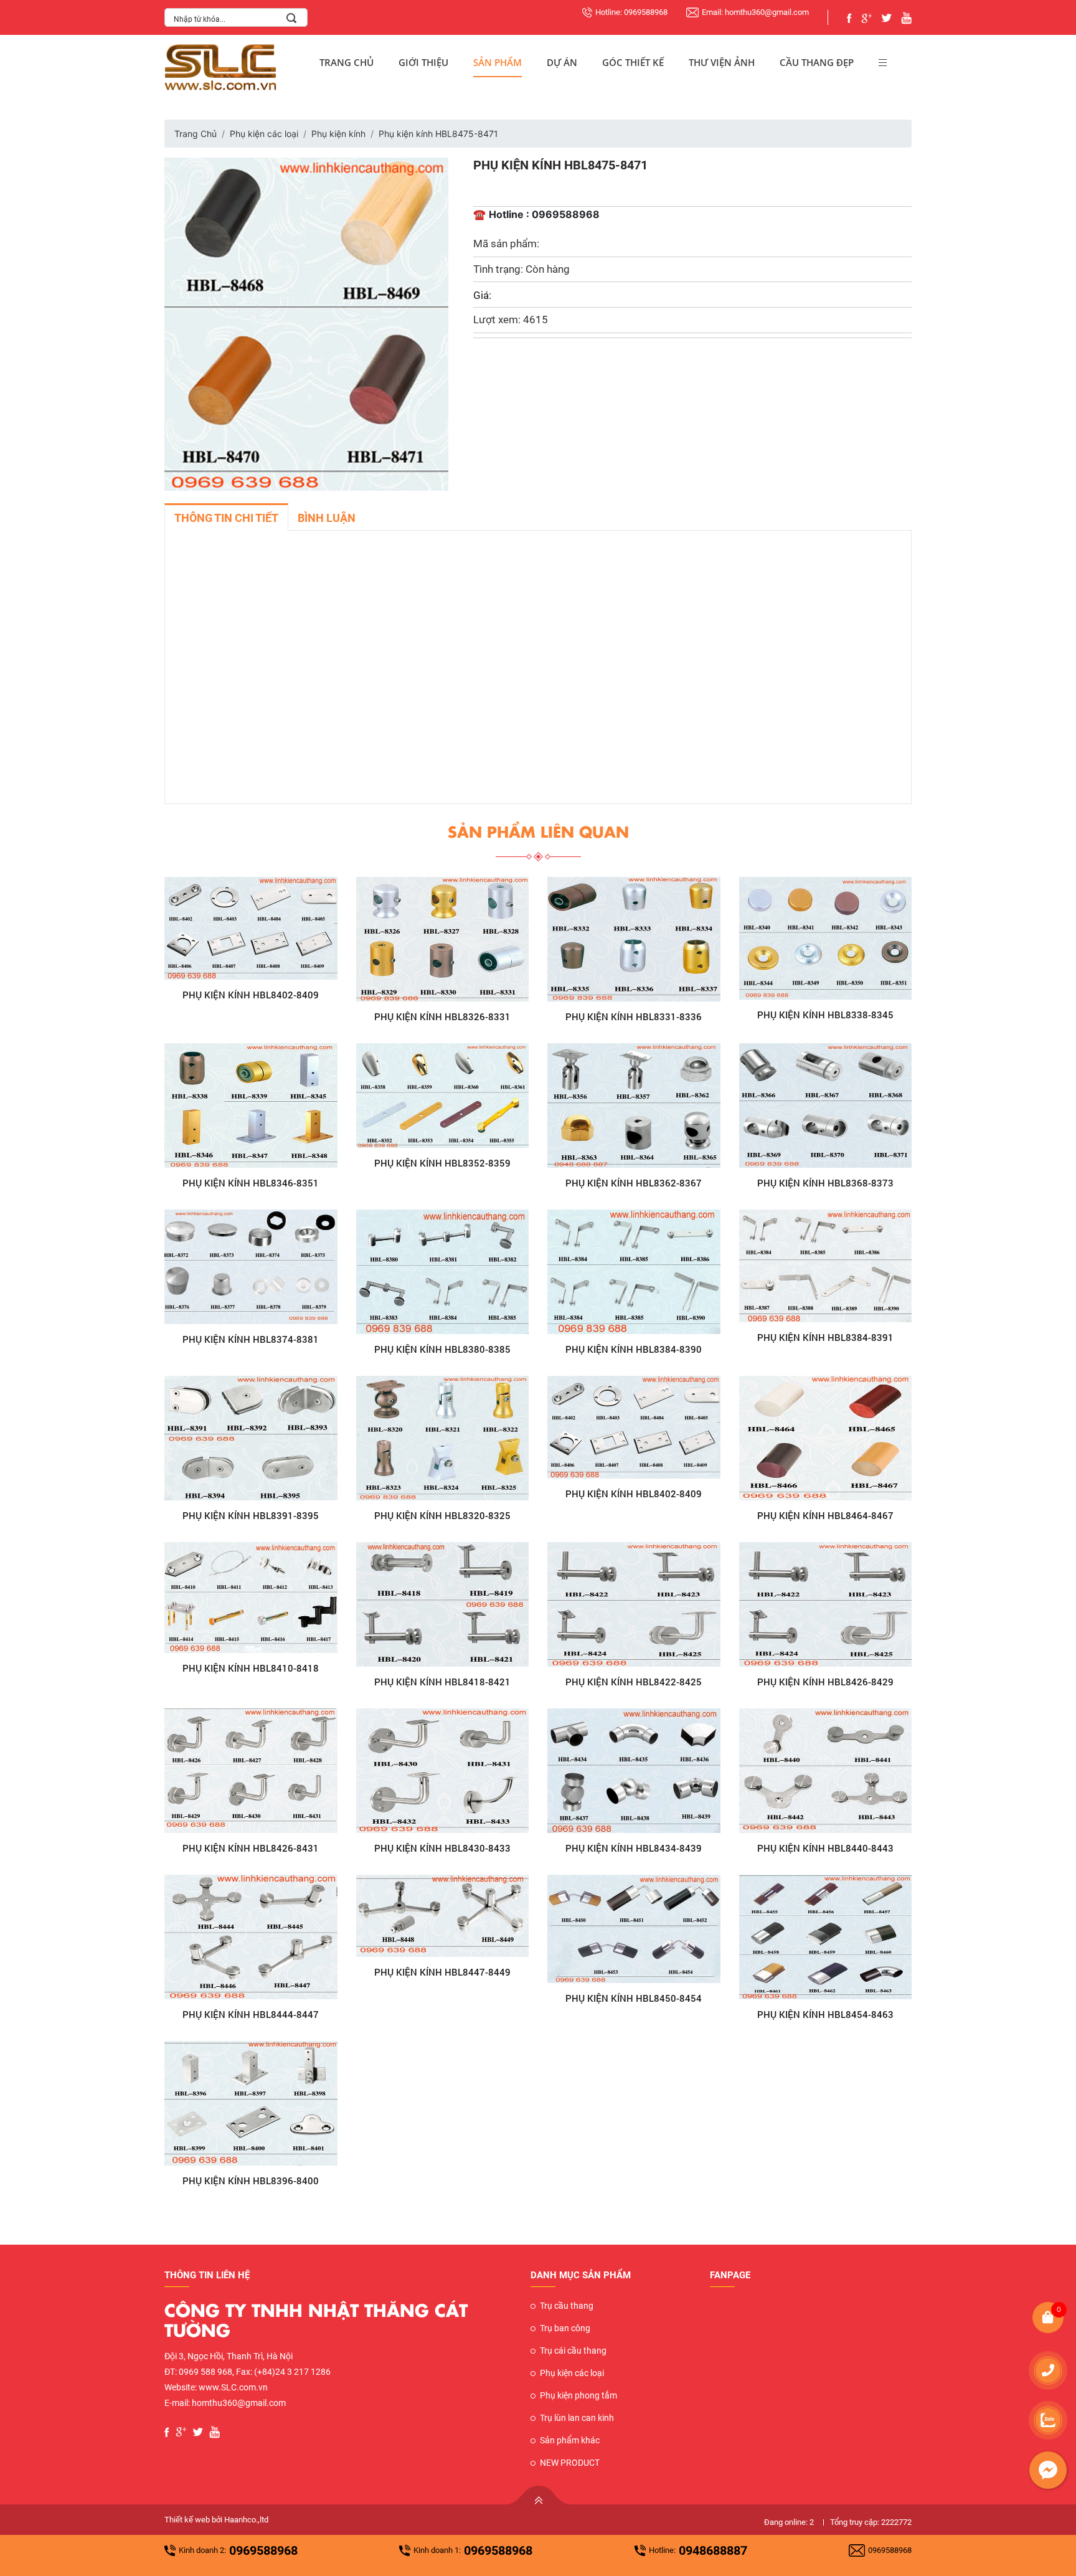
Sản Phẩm (498, 62)
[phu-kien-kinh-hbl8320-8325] (443, 1438)
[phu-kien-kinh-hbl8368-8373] (826, 1106)
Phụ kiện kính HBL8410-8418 (251, 1668)
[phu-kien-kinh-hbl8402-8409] (251, 929)
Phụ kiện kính (338, 134)
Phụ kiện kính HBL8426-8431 (251, 1848)
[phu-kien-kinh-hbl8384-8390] (634, 1272)
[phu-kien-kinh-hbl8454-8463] (826, 1937)
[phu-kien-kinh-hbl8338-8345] (826, 938)
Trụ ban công (565, 2328)
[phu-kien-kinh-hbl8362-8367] (634, 1106)
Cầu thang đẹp (817, 62)
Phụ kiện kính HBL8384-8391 (825, 1337)
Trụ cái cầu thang (573, 2351)
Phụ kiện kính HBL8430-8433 (442, 1848)
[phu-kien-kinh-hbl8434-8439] (634, 1771)
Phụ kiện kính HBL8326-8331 (442, 1016)
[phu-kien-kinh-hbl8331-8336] (634, 939)
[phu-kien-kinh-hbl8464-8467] (826, 1438)
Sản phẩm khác (570, 2440)
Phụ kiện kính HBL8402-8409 (251, 995)
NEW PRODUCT (570, 2463)
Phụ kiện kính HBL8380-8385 (442, 1349)
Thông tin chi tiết (226, 518)
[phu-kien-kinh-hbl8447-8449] (443, 1916)
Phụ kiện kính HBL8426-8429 (825, 1682)
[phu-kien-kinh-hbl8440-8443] (826, 1771)
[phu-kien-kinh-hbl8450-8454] (634, 1929)
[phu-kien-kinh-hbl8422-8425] (634, 1604)
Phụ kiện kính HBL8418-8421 (442, 1682)
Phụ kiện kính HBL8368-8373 (825, 1183)
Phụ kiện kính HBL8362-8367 (634, 1183)
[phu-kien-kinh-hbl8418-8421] (443, 1604)
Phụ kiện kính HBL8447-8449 (442, 1972)
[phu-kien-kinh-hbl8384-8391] (826, 1266)
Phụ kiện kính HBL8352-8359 (442, 1163)
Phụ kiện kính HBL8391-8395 (251, 1515)
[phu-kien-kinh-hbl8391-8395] (251, 1438)
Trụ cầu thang (567, 2306)
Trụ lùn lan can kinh (577, 2418)
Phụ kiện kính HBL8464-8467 (825, 1515)
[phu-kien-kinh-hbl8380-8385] (443, 1272)
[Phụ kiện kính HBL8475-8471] (306, 323)
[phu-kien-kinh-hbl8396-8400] (251, 2103)
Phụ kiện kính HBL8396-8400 (251, 2181)
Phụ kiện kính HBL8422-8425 (634, 1682)
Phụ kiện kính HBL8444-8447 (251, 2014)
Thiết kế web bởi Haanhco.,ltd (216, 2520)
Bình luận (327, 518)
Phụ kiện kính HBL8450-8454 (634, 1998)
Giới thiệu (423, 62)
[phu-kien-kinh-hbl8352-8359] (443, 1096)
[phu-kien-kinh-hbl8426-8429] (826, 1604)
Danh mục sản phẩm (581, 2275)
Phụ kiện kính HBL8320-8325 (442, 1515)
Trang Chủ (347, 62)
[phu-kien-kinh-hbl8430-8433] (443, 1771)
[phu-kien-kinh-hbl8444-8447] (251, 1937)
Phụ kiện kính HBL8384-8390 (634, 1349)
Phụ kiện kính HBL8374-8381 (251, 1339)
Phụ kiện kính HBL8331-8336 (634, 1016)
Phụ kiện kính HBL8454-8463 (825, 2014)
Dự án (562, 62)
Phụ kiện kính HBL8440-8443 (825, 1848)
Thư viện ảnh (722, 62)
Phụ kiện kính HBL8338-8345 (825, 1015)
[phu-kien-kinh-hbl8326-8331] (443, 939)
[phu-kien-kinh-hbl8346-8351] (251, 1106)
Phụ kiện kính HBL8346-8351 (251, 1183)
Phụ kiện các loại (264, 134)
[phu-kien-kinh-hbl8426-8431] (251, 1771)
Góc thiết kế (633, 62)
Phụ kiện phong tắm (578, 2395)
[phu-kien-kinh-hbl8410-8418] (251, 1598)
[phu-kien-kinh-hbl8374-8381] (251, 1267)
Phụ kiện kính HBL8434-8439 (634, 1848)
